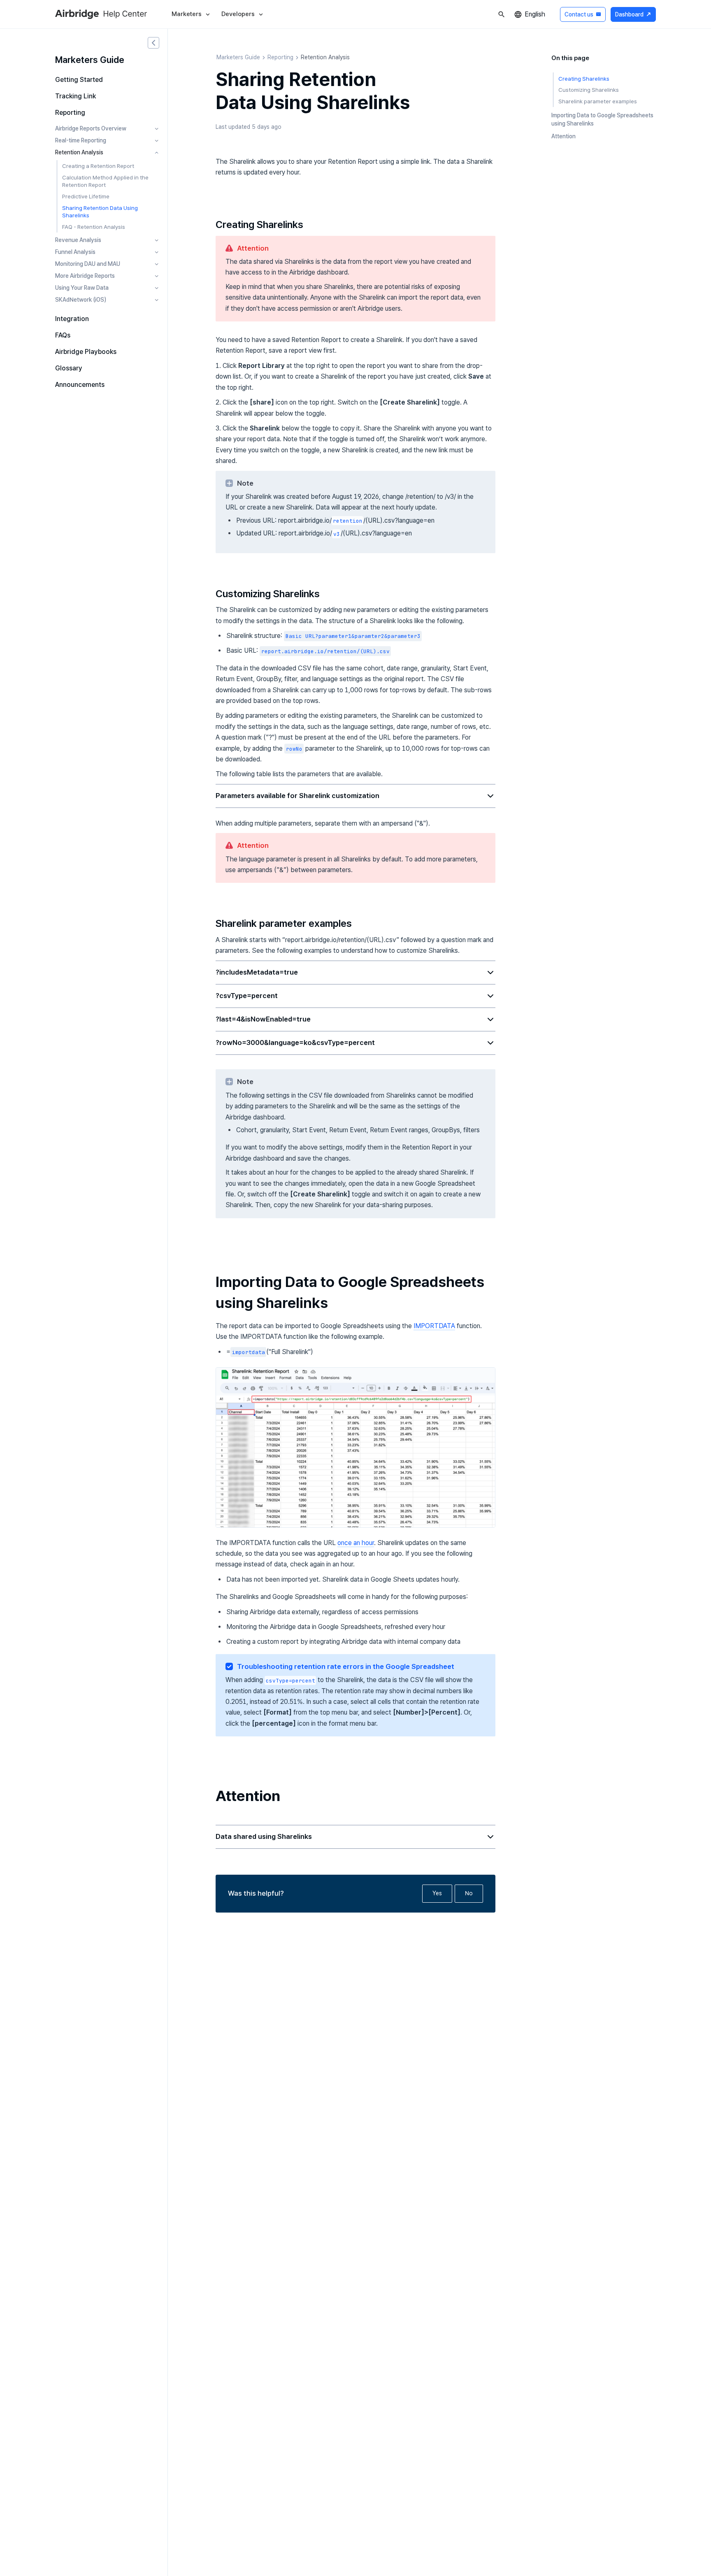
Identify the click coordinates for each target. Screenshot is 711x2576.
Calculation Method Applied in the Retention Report (105, 181)
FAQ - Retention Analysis (94, 227)
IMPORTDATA (434, 1326)
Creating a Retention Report (98, 166)
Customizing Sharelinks (589, 90)
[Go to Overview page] (125, 14)
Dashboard (633, 14)
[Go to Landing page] (77, 14)
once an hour (356, 1543)
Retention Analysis (325, 57)
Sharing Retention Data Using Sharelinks (100, 212)
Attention (563, 136)
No (469, 1893)
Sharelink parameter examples (598, 102)
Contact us (583, 14)
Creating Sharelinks (584, 79)
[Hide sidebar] (153, 43)
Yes (437, 1893)
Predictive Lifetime (86, 196)
